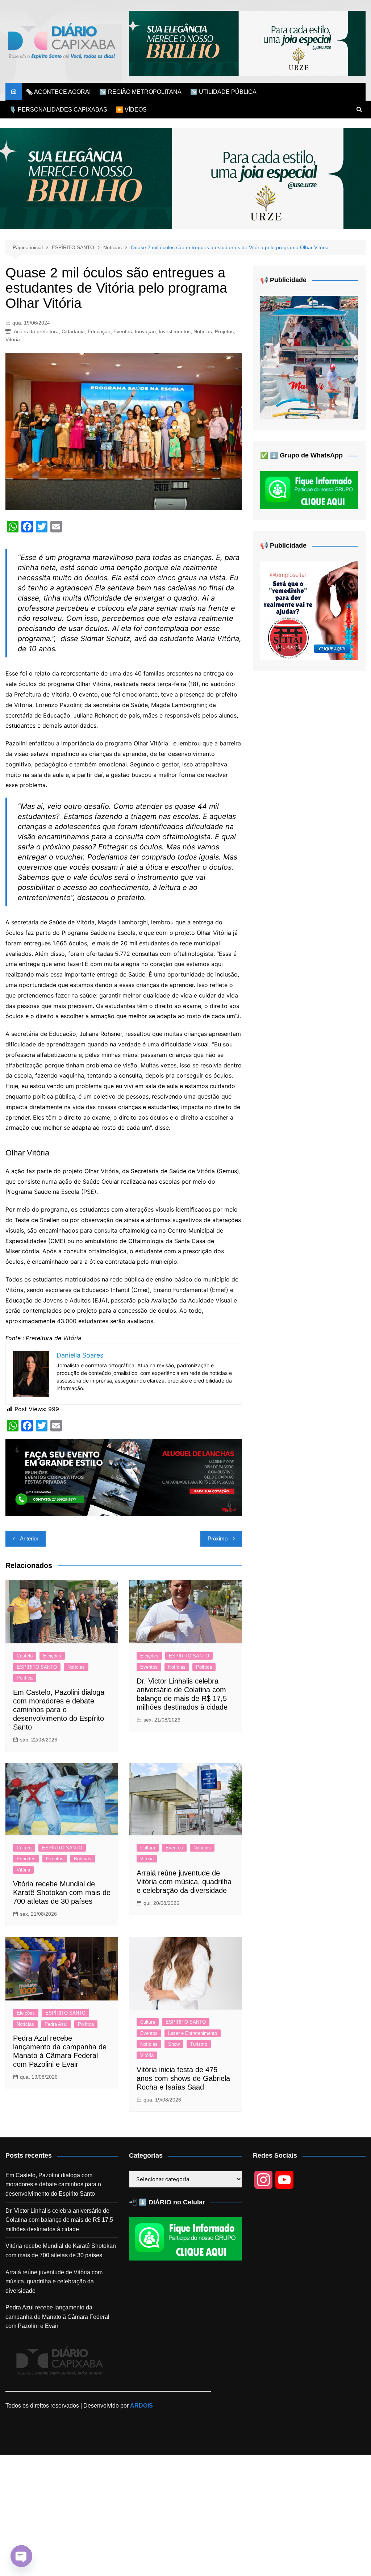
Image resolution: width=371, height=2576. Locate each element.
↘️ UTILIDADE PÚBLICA (223, 92)
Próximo (218, 1538)
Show (174, 2044)
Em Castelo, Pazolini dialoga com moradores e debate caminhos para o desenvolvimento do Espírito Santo (59, 1710)
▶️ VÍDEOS (131, 110)
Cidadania (73, 331)
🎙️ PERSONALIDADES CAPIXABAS (58, 110)
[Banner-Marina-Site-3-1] (124, 1477)
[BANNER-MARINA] (309, 357)
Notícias (203, 331)
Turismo (199, 2044)
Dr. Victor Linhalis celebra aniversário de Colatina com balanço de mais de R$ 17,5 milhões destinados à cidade (59, 2220)
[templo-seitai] (309, 610)
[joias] (247, 43)
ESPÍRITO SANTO (37, 1667)
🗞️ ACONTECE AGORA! (58, 92)
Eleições (52, 1656)
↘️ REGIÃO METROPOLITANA (140, 92)
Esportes (26, 1859)
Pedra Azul (56, 2024)
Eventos (123, 331)
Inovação (145, 331)
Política (25, 1678)
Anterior (29, 1538)
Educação (99, 331)
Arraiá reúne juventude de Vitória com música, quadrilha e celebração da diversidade (184, 1882)
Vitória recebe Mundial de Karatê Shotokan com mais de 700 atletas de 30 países (62, 1893)
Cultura (24, 1848)
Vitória (13, 339)
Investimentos (175, 331)
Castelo (25, 1656)
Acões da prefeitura (36, 331)
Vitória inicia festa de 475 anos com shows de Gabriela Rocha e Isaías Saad (183, 2078)
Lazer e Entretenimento (193, 2033)
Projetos (224, 331)
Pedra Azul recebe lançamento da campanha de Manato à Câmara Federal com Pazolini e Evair (57, 2317)
